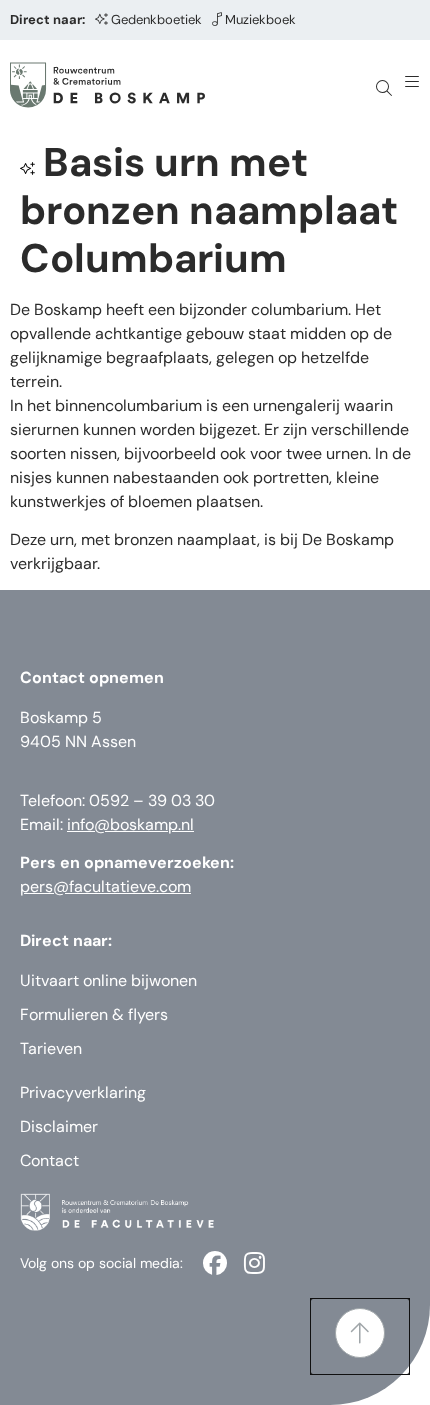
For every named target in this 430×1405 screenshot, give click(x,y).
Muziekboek (260, 19)
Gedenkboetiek (156, 19)
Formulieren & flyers (94, 1014)
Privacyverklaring (83, 1092)
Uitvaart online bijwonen (108, 980)
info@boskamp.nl (130, 824)
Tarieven (51, 1048)
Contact (49, 1160)
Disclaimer (59, 1126)
